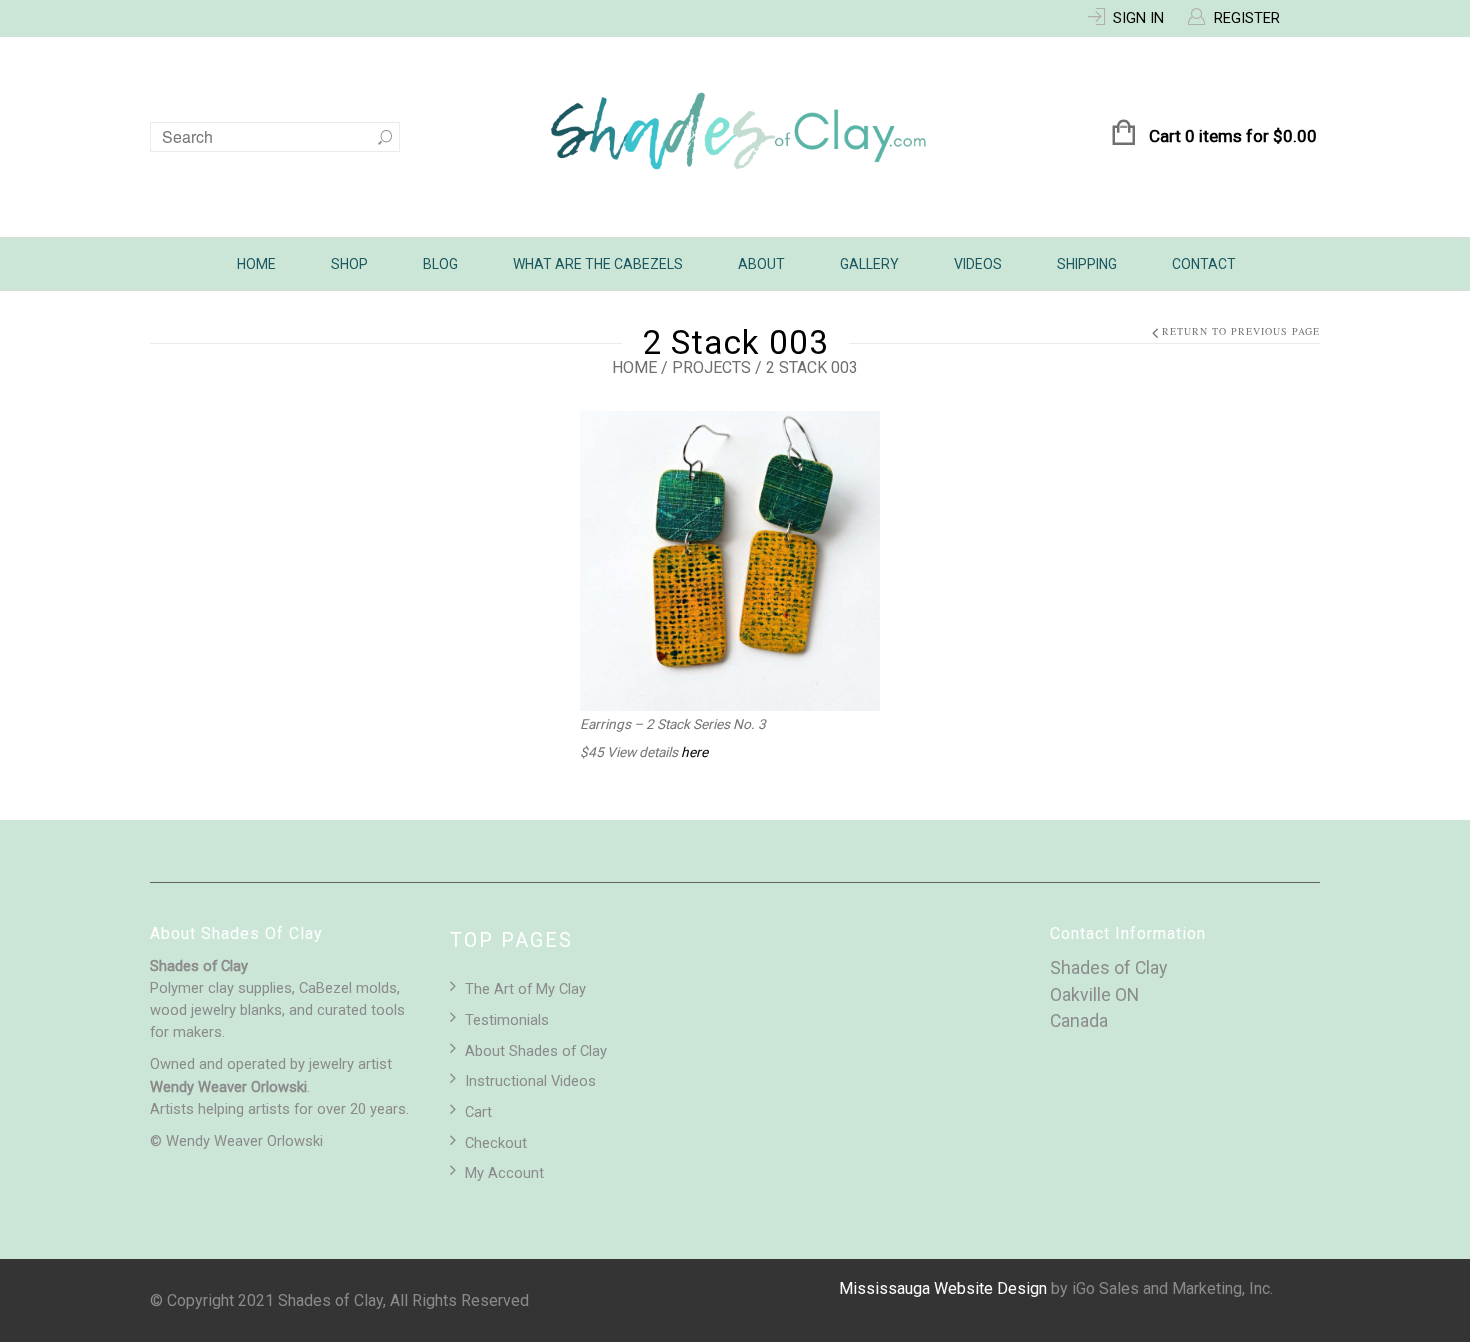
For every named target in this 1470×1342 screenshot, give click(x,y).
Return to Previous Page (1241, 331)
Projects (711, 367)
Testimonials (507, 1020)
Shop (349, 264)
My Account (504, 1173)
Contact (1204, 264)
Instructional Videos (530, 1081)
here (694, 752)
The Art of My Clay (525, 989)
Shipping (1087, 264)
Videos (978, 264)
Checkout (496, 1143)
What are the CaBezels (598, 264)
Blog (440, 264)
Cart (478, 1112)
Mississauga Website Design (943, 1288)
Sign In (1138, 18)
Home (256, 264)
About (761, 264)
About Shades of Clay (536, 1051)
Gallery (869, 264)
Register (1247, 18)
